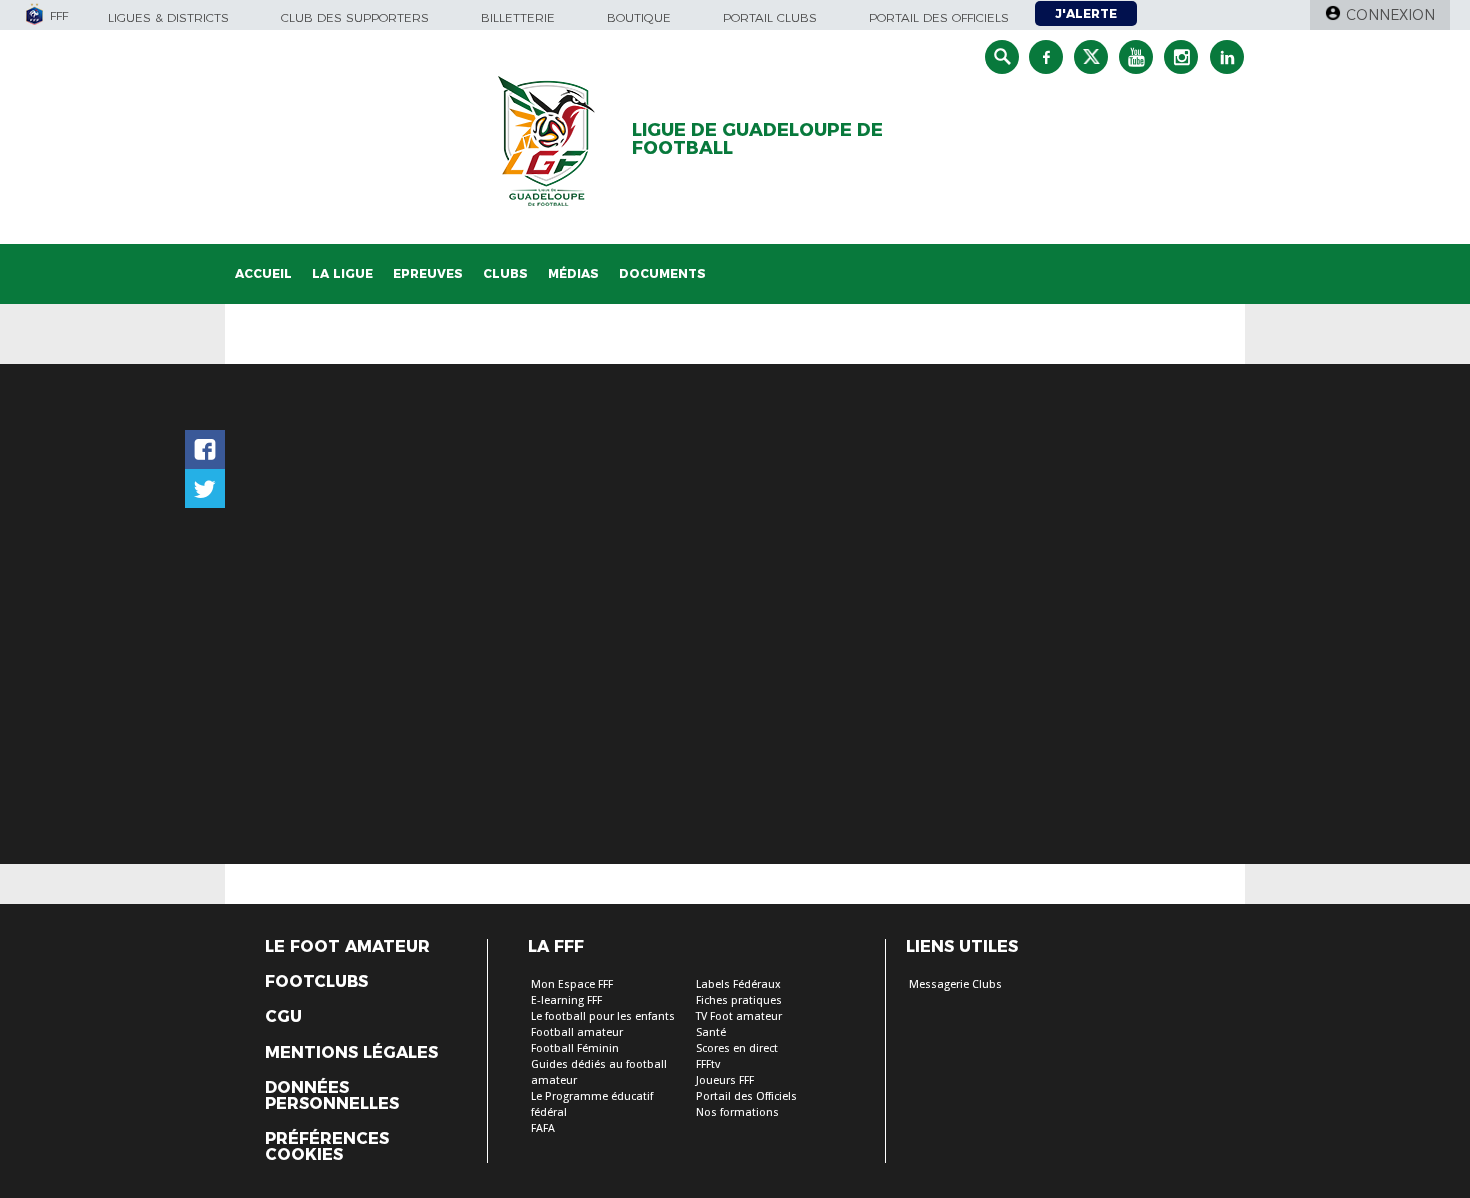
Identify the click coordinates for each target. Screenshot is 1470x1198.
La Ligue (342, 273)
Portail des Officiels (746, 1096)
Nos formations (737, 1112)
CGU (283, 1017)
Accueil (263, 273)
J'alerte (1086, 13)
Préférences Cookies (327, 1147)
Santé (711, 1032)
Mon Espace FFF (572, 984)
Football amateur (577, 1032)
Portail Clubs (770, 17)
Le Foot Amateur (347, 947)
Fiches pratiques (739, 1000)
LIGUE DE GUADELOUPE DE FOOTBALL (757, 139)
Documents (662, 273)
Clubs (505, 273)
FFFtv (708, 1064)
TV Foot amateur (739, 1016)
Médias (573, 273)
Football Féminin (575, 1048)
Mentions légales (351, 1053)
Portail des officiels (939, 17)
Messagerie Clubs (955, 984)
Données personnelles (332, 1096)
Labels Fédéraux (738, 984)
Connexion (1390, 15)
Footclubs (316, 982)
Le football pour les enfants (603, 1016)
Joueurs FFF (725, 1080)
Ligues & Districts (168, 17)
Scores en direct (737, 1048)
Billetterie (518, 17)
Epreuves (428, 273)
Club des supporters (355, 17)
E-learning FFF (566, 1000)
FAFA (543, 1128)
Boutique (639, 17)
